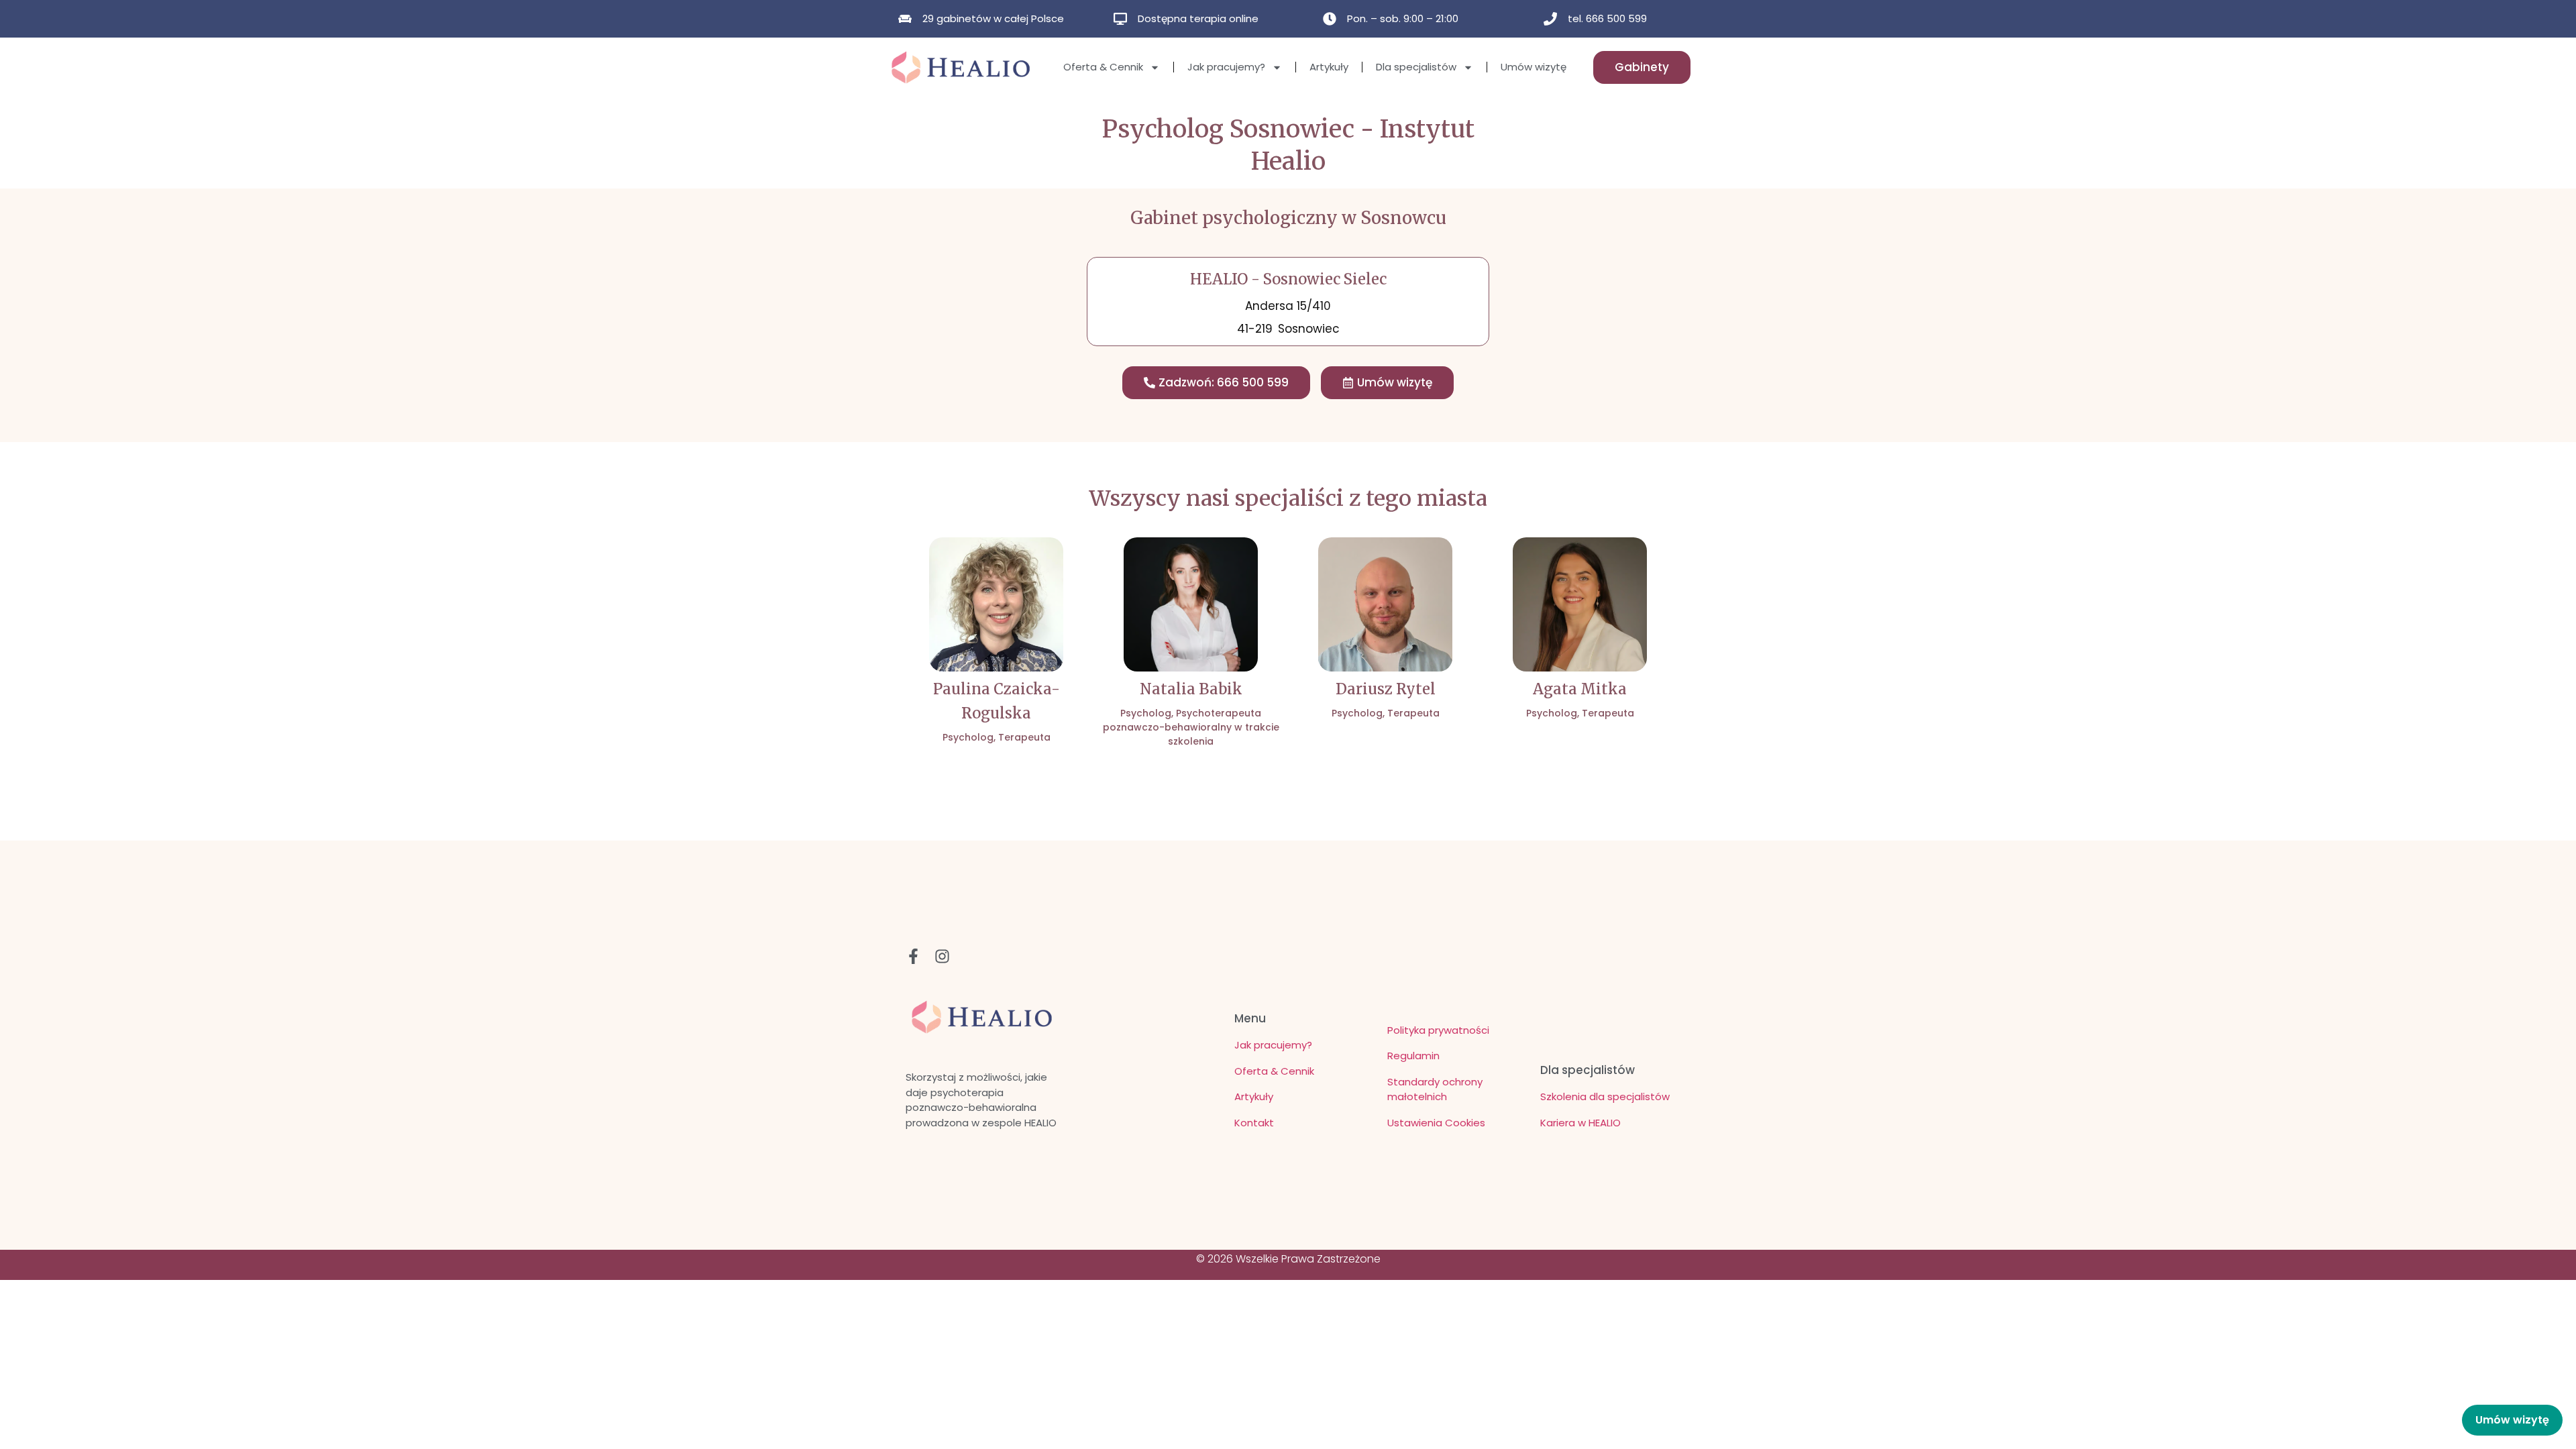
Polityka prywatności (1438, 1030)
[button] (1387, 383)
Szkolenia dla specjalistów (1605, 1096)
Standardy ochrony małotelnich (1435, 1089)
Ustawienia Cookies (1436, 1123)
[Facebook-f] (913, 956)
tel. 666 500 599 (1607, 18)
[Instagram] (942, 956)
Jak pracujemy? (1226, 67)
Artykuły (1329, 67)
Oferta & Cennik (1103, 67)
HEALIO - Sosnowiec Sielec (1288, 279)
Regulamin (1413, 1056)
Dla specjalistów (1416, 67)
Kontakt (1254, 1123)
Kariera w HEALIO (1580, 1123)
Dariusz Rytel (1386, 689)
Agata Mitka (1580, 689)
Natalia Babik (1191, 689)
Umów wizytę (1534, 67)
